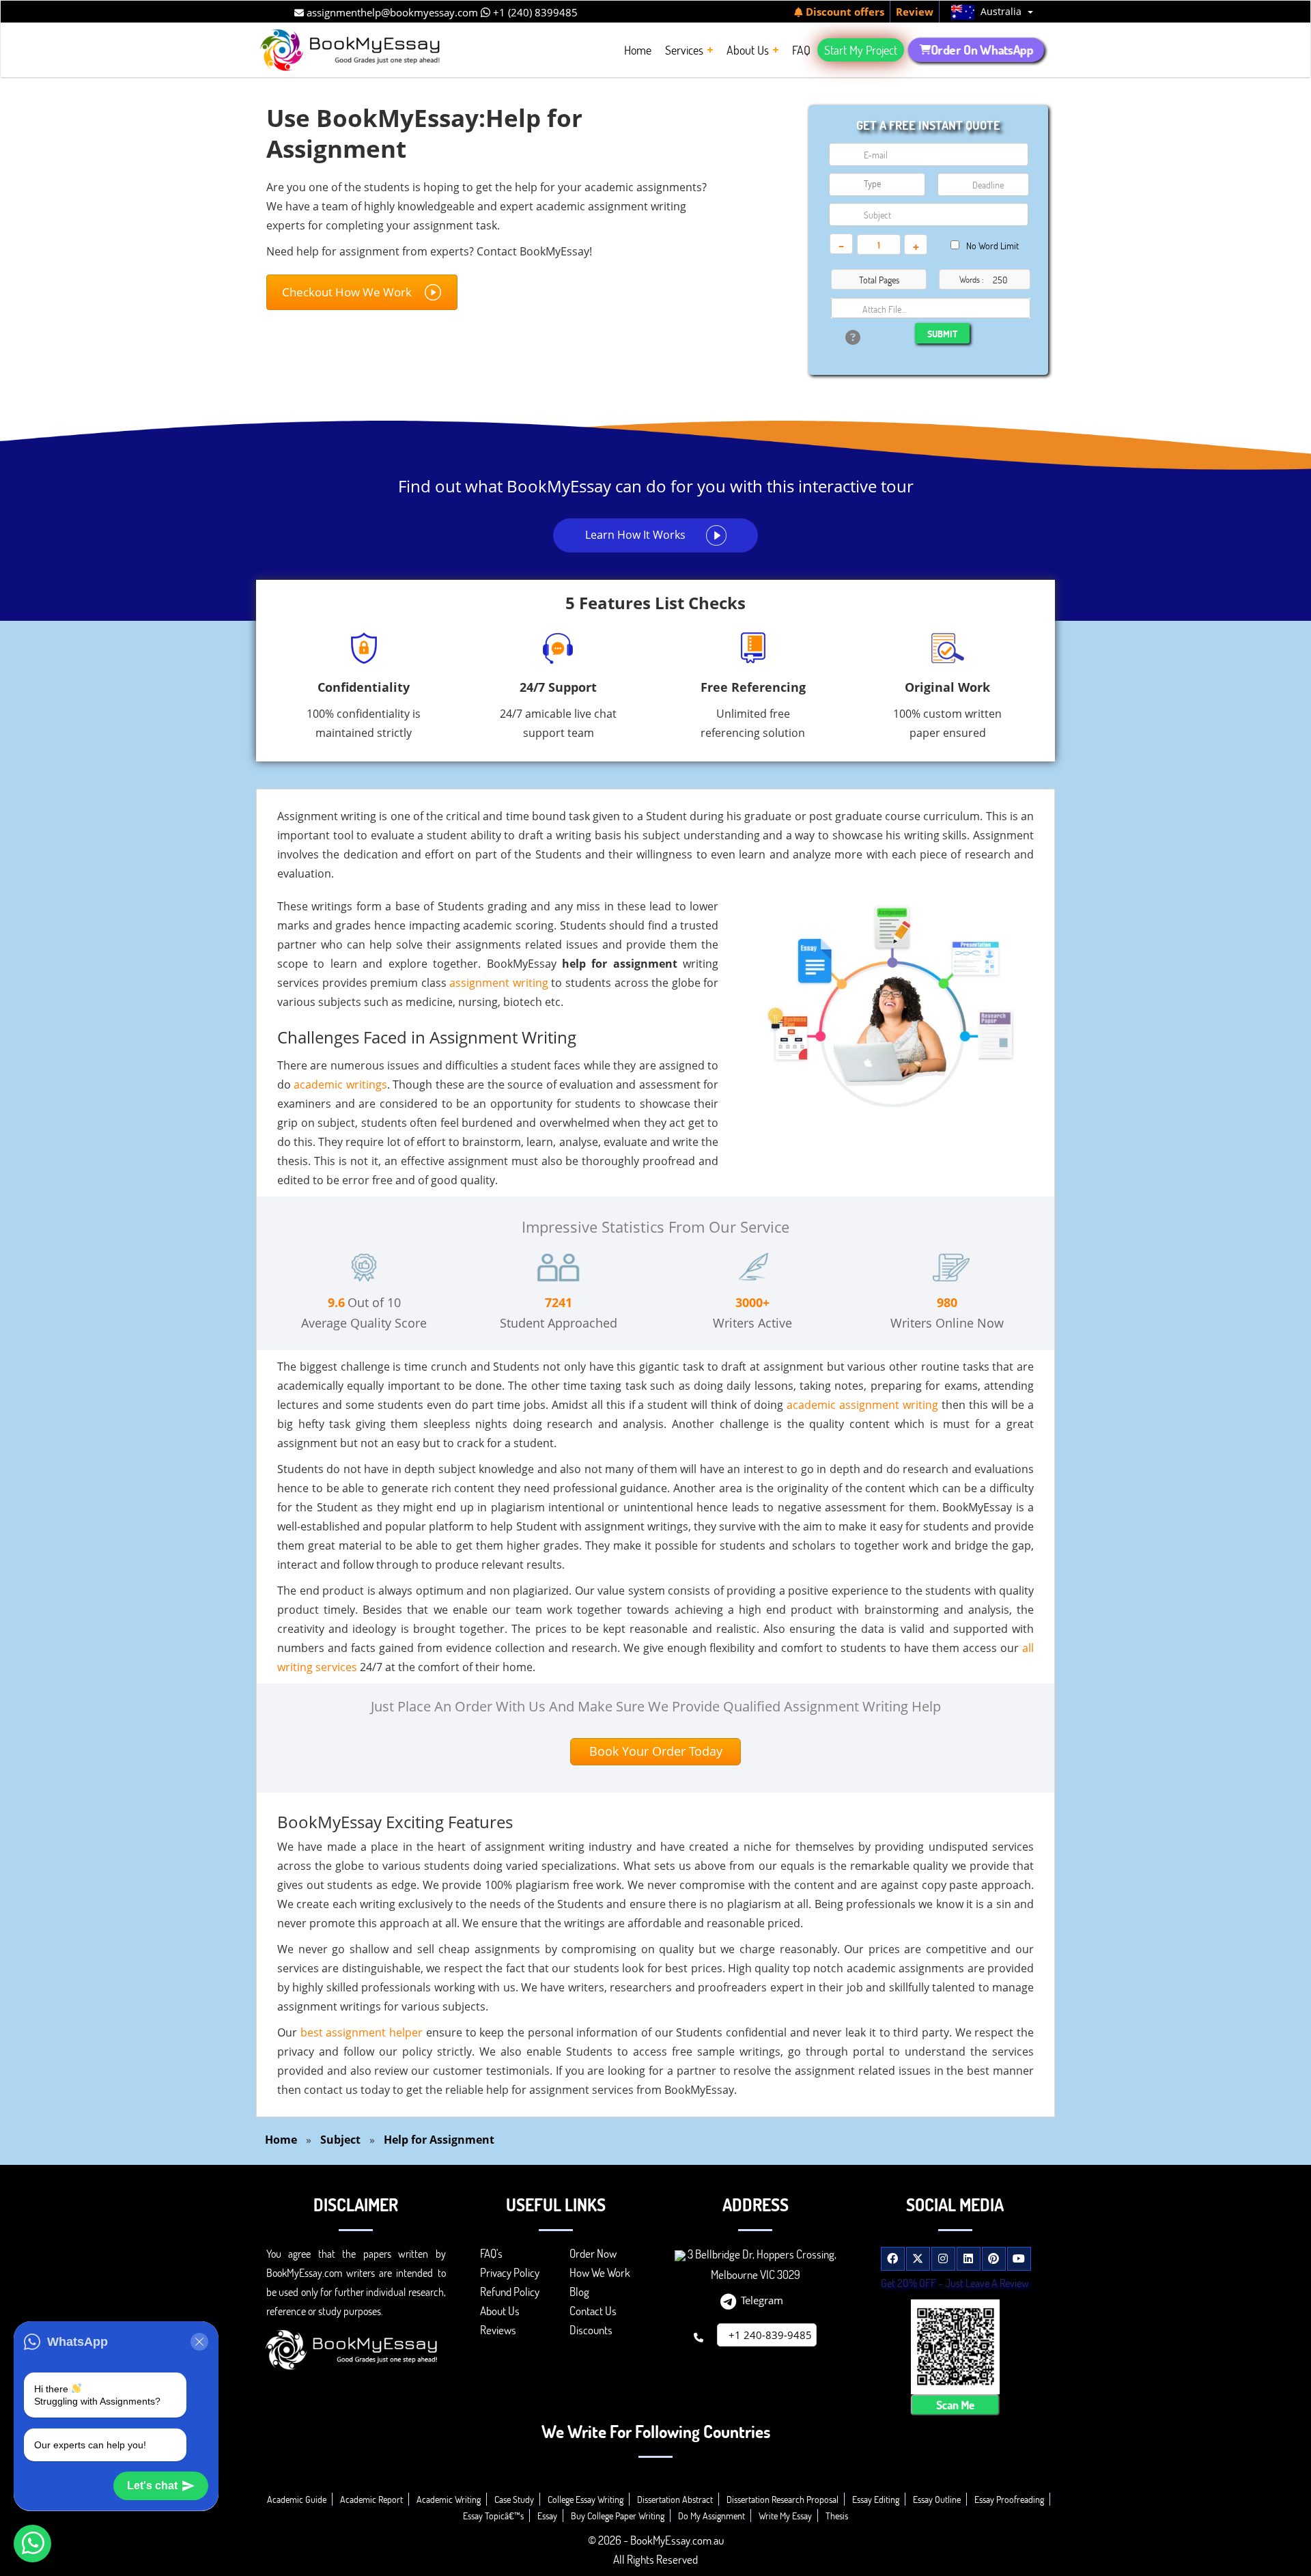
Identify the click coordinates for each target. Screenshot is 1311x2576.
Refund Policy (510, 2292)
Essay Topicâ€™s (493, 2516)
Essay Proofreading (1009, 2499)
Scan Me (955, 2405)
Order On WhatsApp (982, 50)
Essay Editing (876, 2499)
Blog (579, 2292)
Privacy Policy (510, 2272)
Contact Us (593, 2311)
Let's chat (152, 2486)
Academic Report (371, 2499)
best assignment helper (362, 2032)
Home (281, 2140)
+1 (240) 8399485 (534, 12)
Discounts (591, 2330)
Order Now (593, 2253)
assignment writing (499, 983)
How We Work (600, 2272)
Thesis (837, 2516)
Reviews (498, 2330)
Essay (547, 2516)
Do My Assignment (711, 2516)
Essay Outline (937, 2499)
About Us (500, 2311)
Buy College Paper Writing (618, 2516)
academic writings (340, 1084)
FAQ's (491, 2253)
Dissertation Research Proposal (783, 2499)
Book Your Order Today (656, 1751)
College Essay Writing (586, 2499)
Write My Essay (785, 2516)
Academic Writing (449, 2499)
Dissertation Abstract (675, 2499)
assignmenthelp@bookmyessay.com (391, 12)
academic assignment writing (862, 1405)
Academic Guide (297, 2499)
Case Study (514, 2499)
